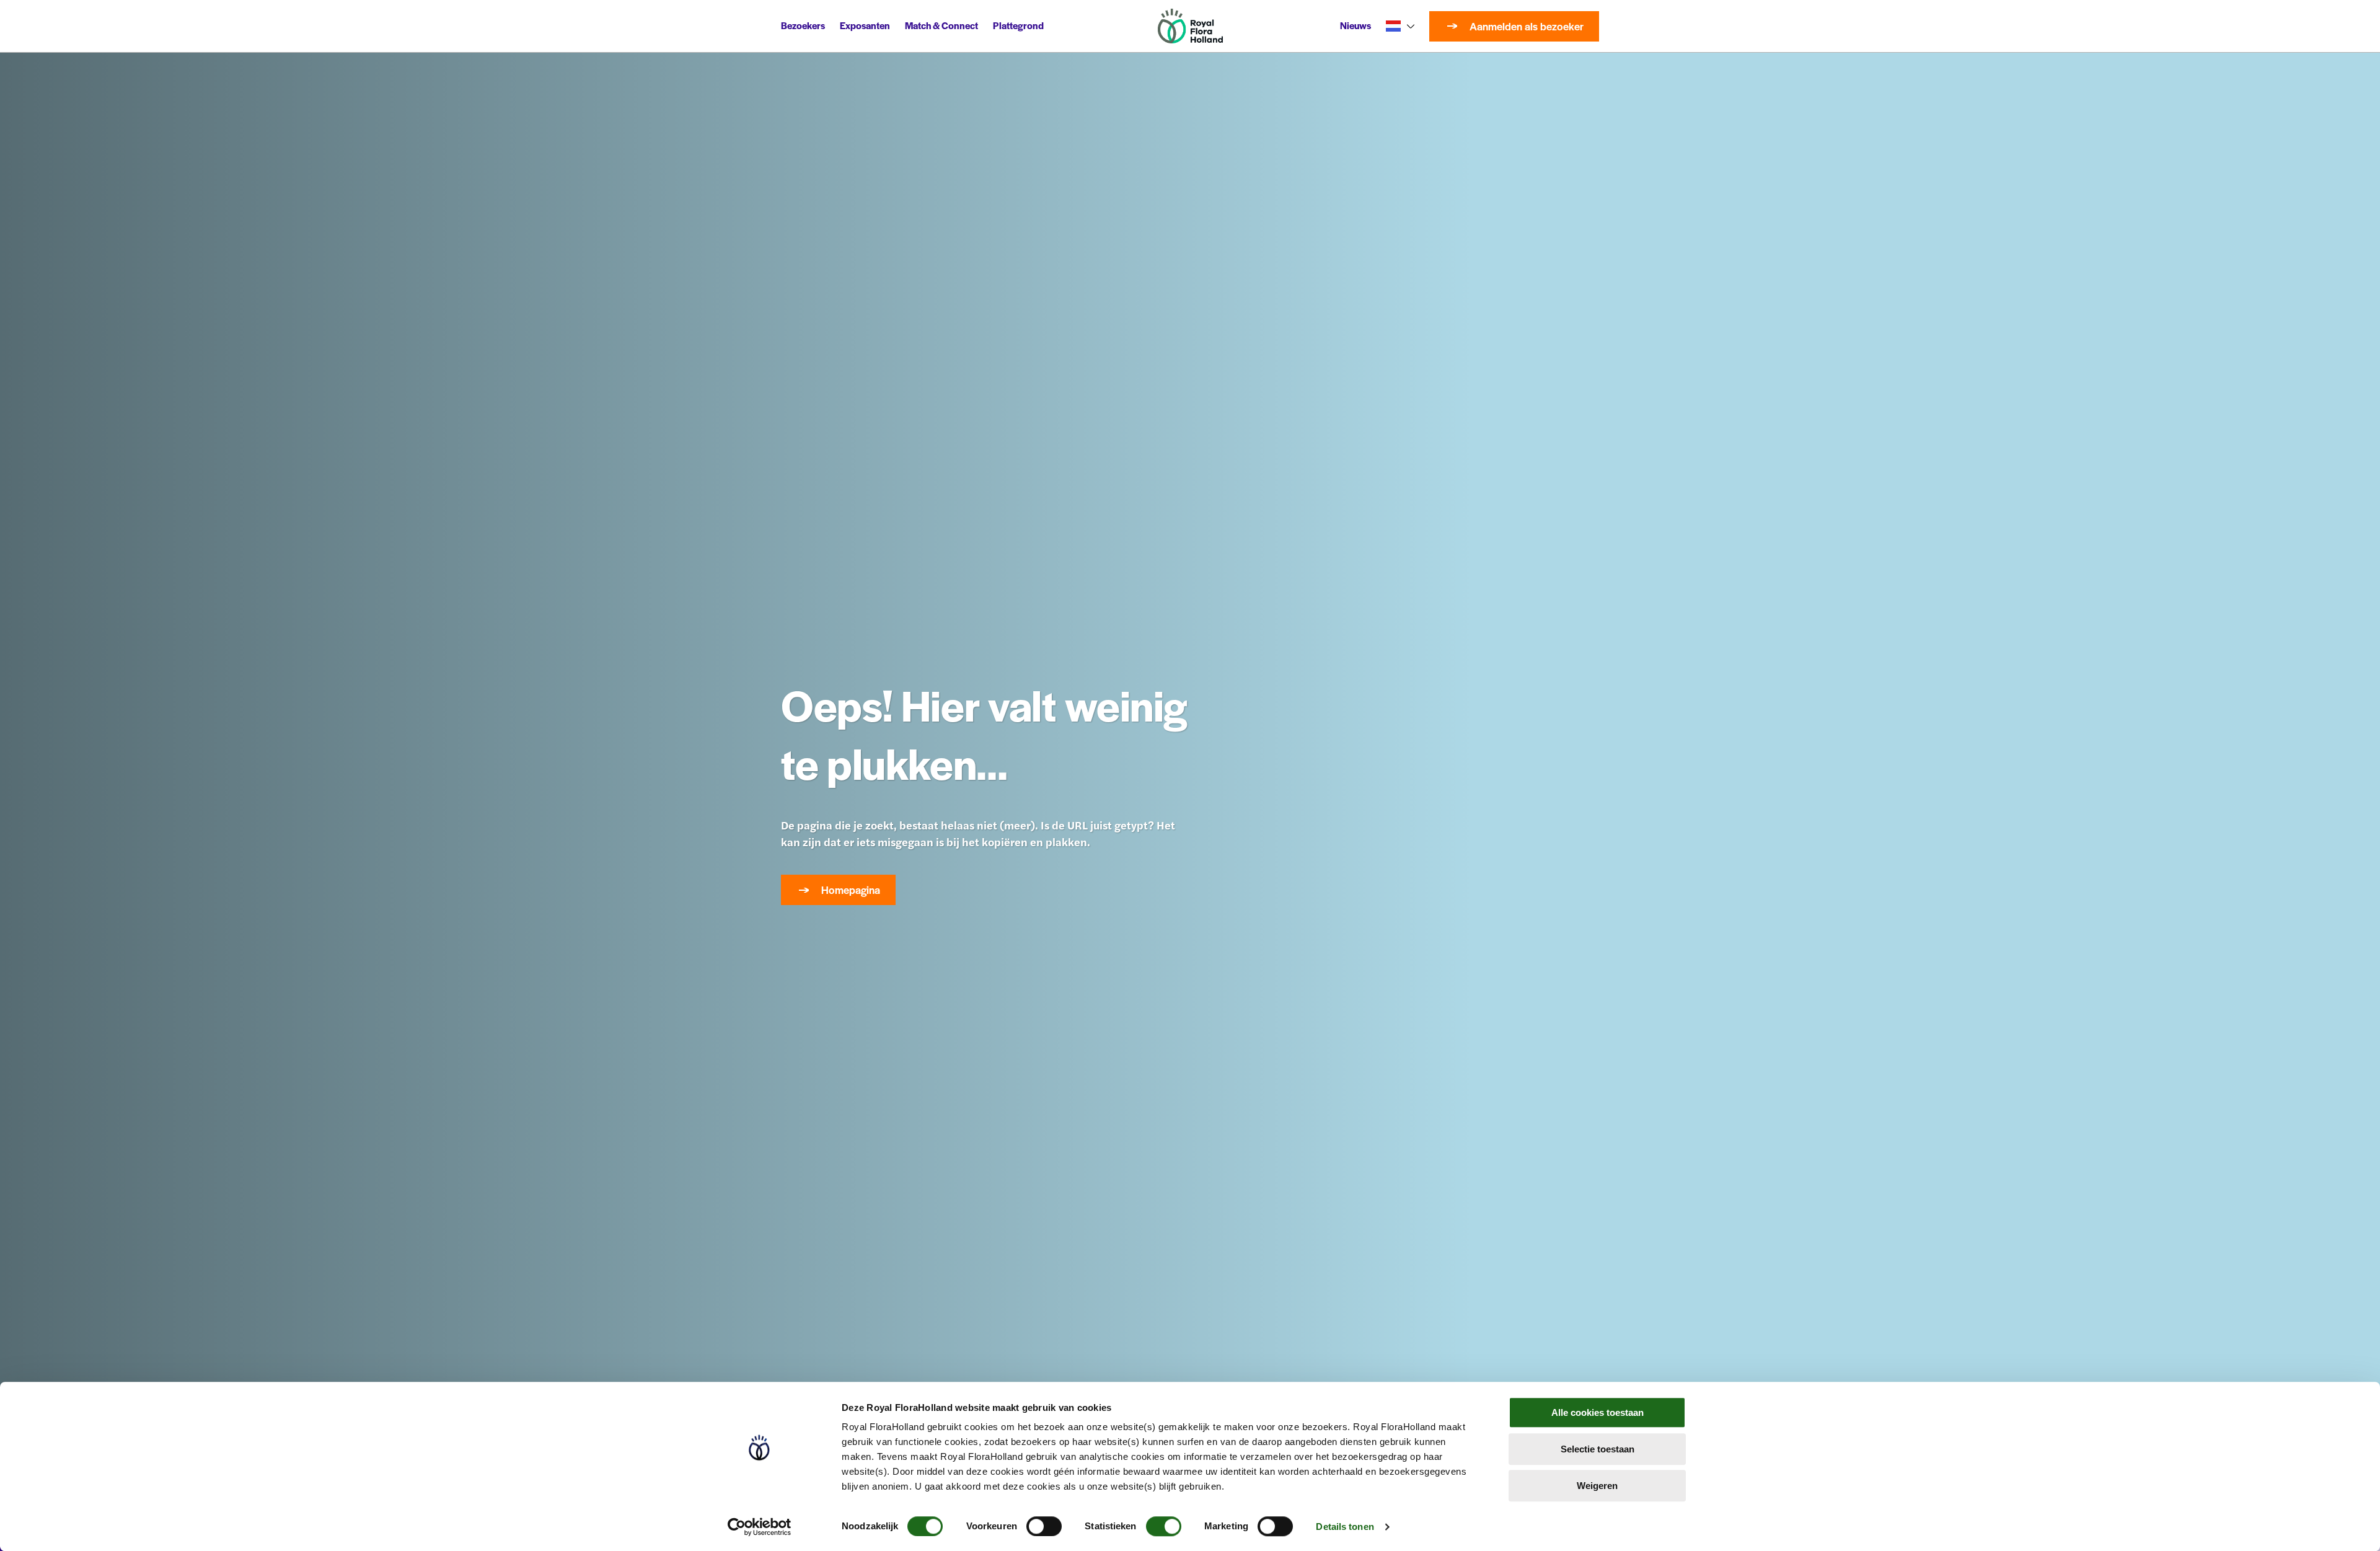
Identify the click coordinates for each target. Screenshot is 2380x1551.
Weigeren (1597, 1486)
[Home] (1190, 26)
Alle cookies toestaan (1598, 1412)
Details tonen (1345, 1527)
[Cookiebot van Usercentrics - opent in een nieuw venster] (760, 1527)
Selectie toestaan (1598, 1449)
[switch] (1044, 1526)
